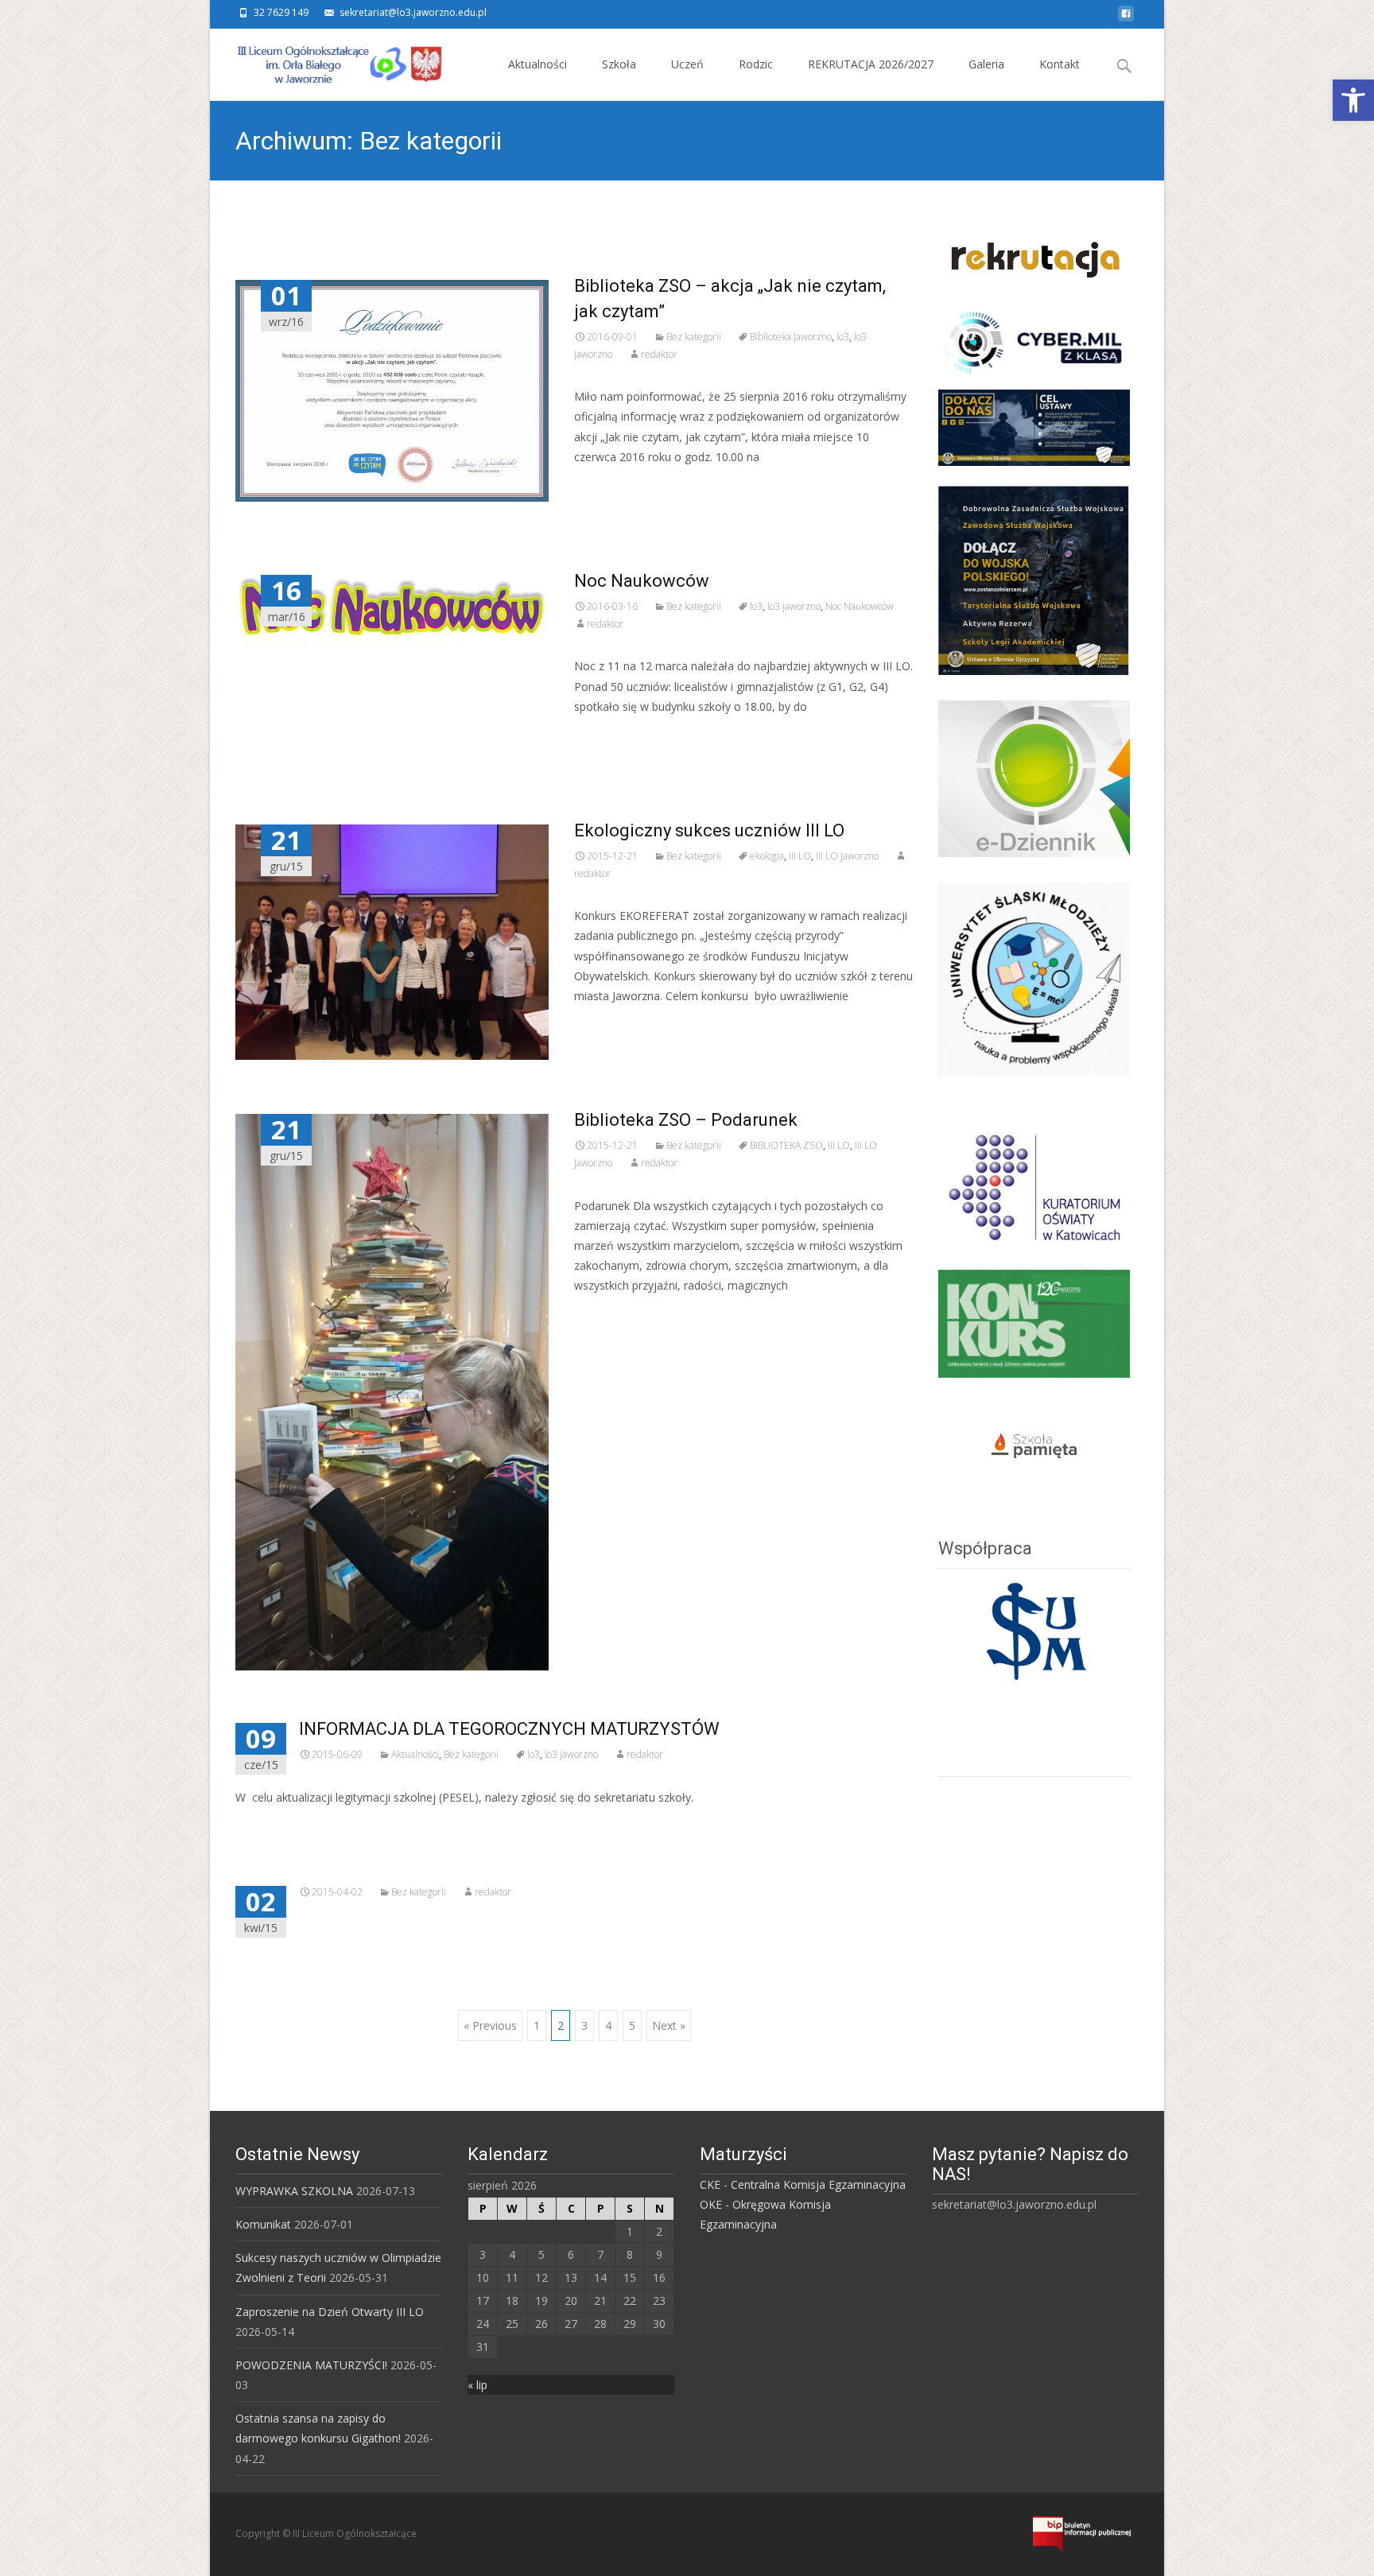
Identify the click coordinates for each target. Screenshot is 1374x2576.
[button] (1353, 100)
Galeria (986, 64)
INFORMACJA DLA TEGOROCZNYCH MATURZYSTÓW (509, 1729)
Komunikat (263, 2224)
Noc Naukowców (642, 581)
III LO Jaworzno (847, 856)
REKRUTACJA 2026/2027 (871, 64)
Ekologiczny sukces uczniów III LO (709, 830)
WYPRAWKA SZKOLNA (294, 2191)
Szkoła (619, 64)
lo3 (843, 337)
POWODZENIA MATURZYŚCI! (311, 2365)
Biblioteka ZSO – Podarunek (686, 1120)
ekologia (767, 856)
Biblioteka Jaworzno (791, 337)
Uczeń (687, 64)
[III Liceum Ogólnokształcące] (328, 60)
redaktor (659, 354)
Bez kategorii (694, 337)
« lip (477, 2385)
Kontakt (1060, 64)
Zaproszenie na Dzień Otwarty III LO (330, 2312)
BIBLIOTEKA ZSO (786, 1145)
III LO (800, 856)
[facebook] (1126, 18)
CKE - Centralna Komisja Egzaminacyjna (803, 2184)
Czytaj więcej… (616, 486)
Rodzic (756, 64)
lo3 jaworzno (794, 606)
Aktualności (538, 64)
